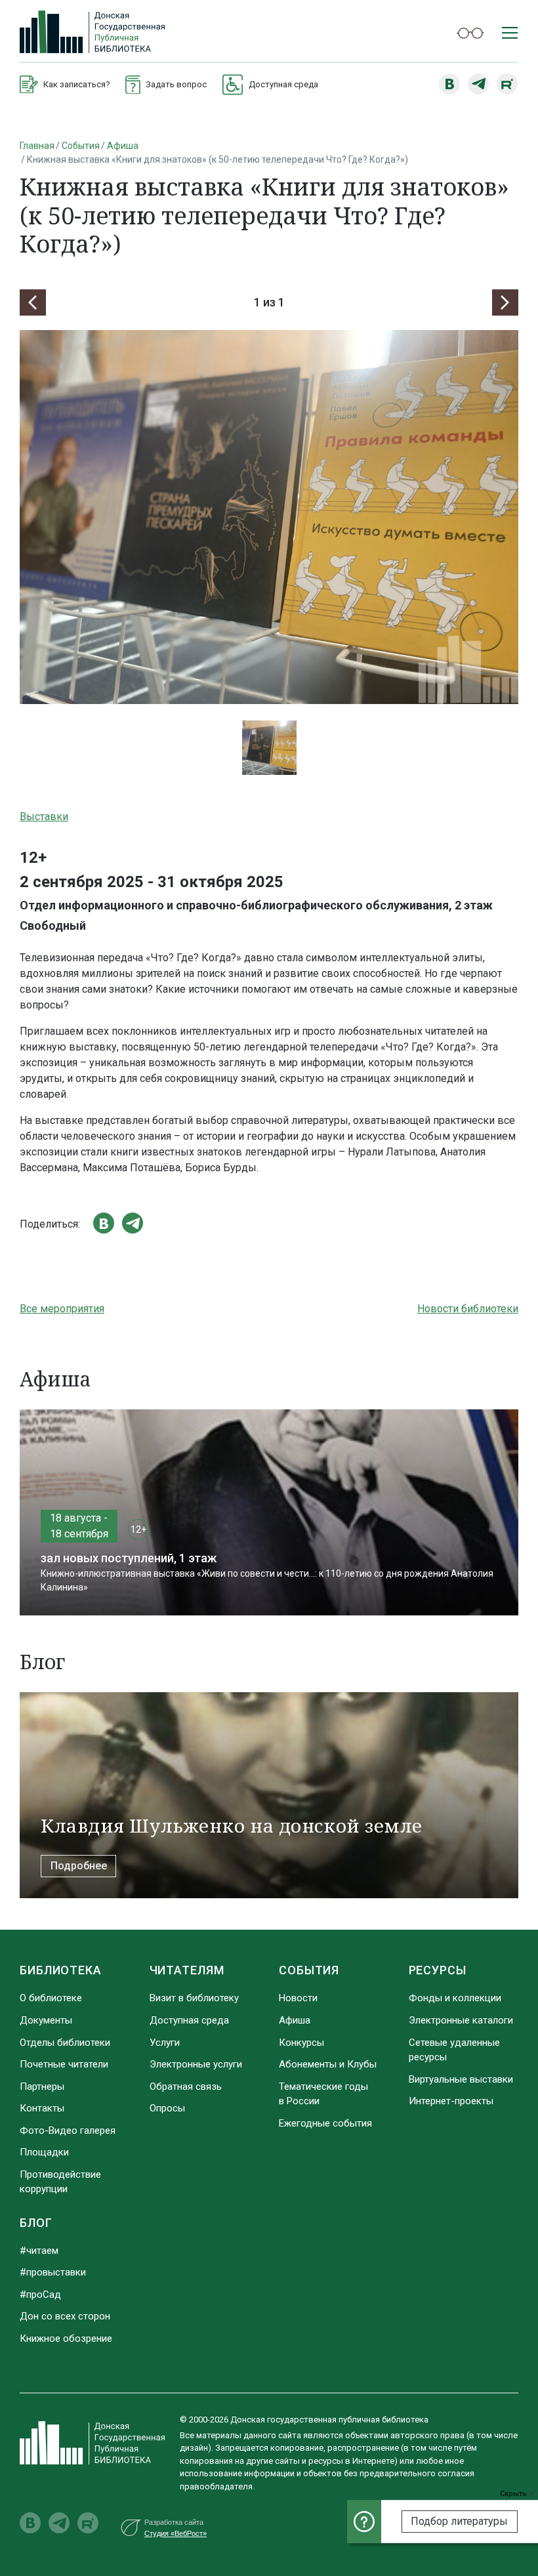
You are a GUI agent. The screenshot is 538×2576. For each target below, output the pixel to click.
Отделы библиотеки (65, 2043)
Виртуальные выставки (461, 2079)
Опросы (167, 2108)
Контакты (42, 2108)
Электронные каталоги (461, 2020)
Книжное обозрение (66, 2338)
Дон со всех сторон (65, 2316)
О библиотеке (51, 1998)
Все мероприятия (62, 1309)
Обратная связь (186, 2087)
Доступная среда (189, 2020)
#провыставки (53, 2272)
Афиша (123, 146)
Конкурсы (301, 2043)
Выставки (44, 817)
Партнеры (42, 2087)
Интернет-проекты (451, 2101)
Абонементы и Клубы (328, 2064)
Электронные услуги (196, 2064)
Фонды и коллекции (455, 1998)
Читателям (187, 1970)
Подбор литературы (459, 2521)
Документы (46, 2020)
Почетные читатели (64, 2064)
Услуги (165, 2043)
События (81, 146)
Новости (298, 1998)
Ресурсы (438, 1970)
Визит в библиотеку (194, 1998)
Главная (37, 146)
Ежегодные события (325, 2123)
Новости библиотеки (468, 1309)
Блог (36, 2223)
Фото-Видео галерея (68, 2130)
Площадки (44, 2152)
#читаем (39, 2251)
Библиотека (61, 1970)
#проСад (40, 2295)
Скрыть (514, 2494)
